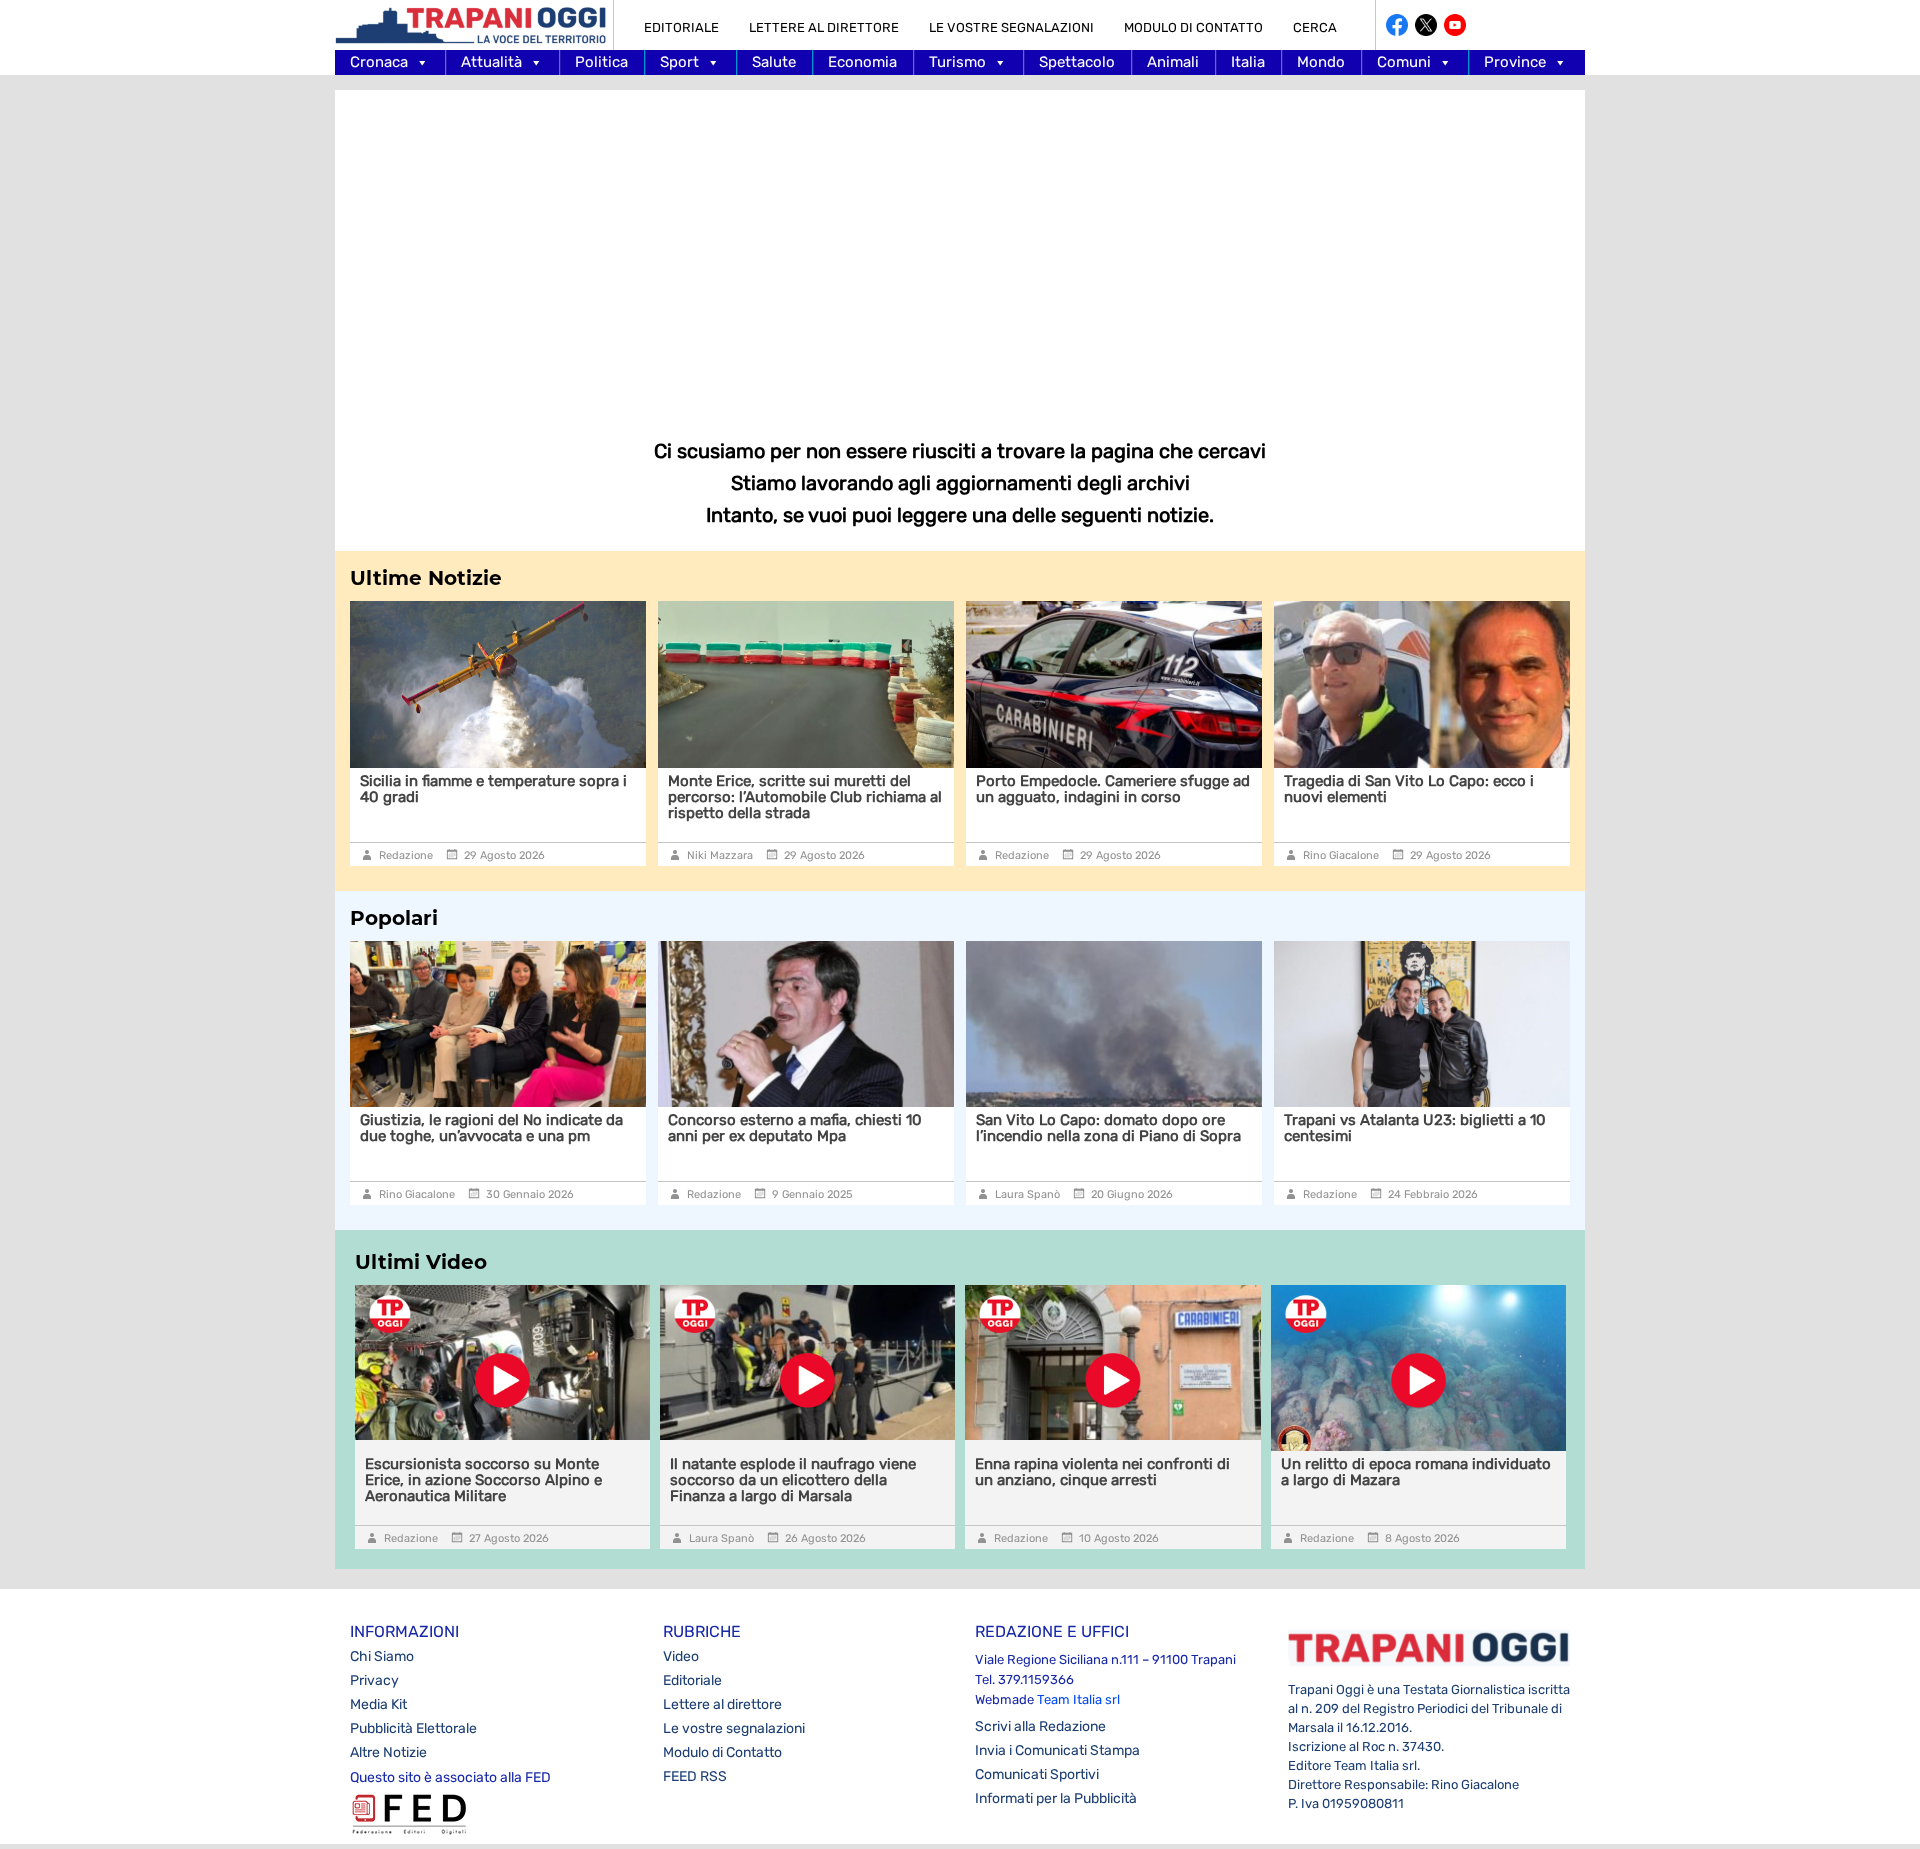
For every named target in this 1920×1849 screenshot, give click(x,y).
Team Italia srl (1078, 1699)
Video (681, 1656)
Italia (1248, 62)
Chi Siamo (382, 1656)
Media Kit (378, 1704)
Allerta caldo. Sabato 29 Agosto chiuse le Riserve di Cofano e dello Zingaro (1490, 789)
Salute (774, 62)
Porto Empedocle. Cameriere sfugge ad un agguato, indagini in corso (875, 789)
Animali (1173, 62)
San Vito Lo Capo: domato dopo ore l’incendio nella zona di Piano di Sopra (994, 1128)
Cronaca (379, 62)
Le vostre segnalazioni (1011, 27)
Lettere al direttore (824, 27)
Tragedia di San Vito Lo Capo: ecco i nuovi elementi (1171, 789)
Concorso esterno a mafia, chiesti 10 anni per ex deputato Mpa (681, 1128)
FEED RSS (695, 1776)
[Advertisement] (960, 250)
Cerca (1315, 27)
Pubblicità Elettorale (413, 1728)
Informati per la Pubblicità (1056, 1798)
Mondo (1321, 62)
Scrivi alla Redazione (1040, 1726)
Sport (679, 62)
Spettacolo (1077, 62)
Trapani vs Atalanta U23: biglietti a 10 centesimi (1301, 1128)
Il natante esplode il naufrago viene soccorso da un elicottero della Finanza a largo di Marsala (793, 1480)
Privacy (374, 1680)
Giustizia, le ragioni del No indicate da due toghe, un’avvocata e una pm (377, 1128)
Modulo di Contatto (1193, 27)
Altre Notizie (388, 1752)
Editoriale (681, 27)
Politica (601, 62)
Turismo (957, 62)
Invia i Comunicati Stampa (1057, 1750)
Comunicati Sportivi (1037, 1774)
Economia (862, 62)
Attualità (491, 62)
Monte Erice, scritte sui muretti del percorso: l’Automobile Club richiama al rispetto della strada (567, 797)
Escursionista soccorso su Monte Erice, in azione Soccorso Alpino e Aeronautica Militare (483, 1480)
